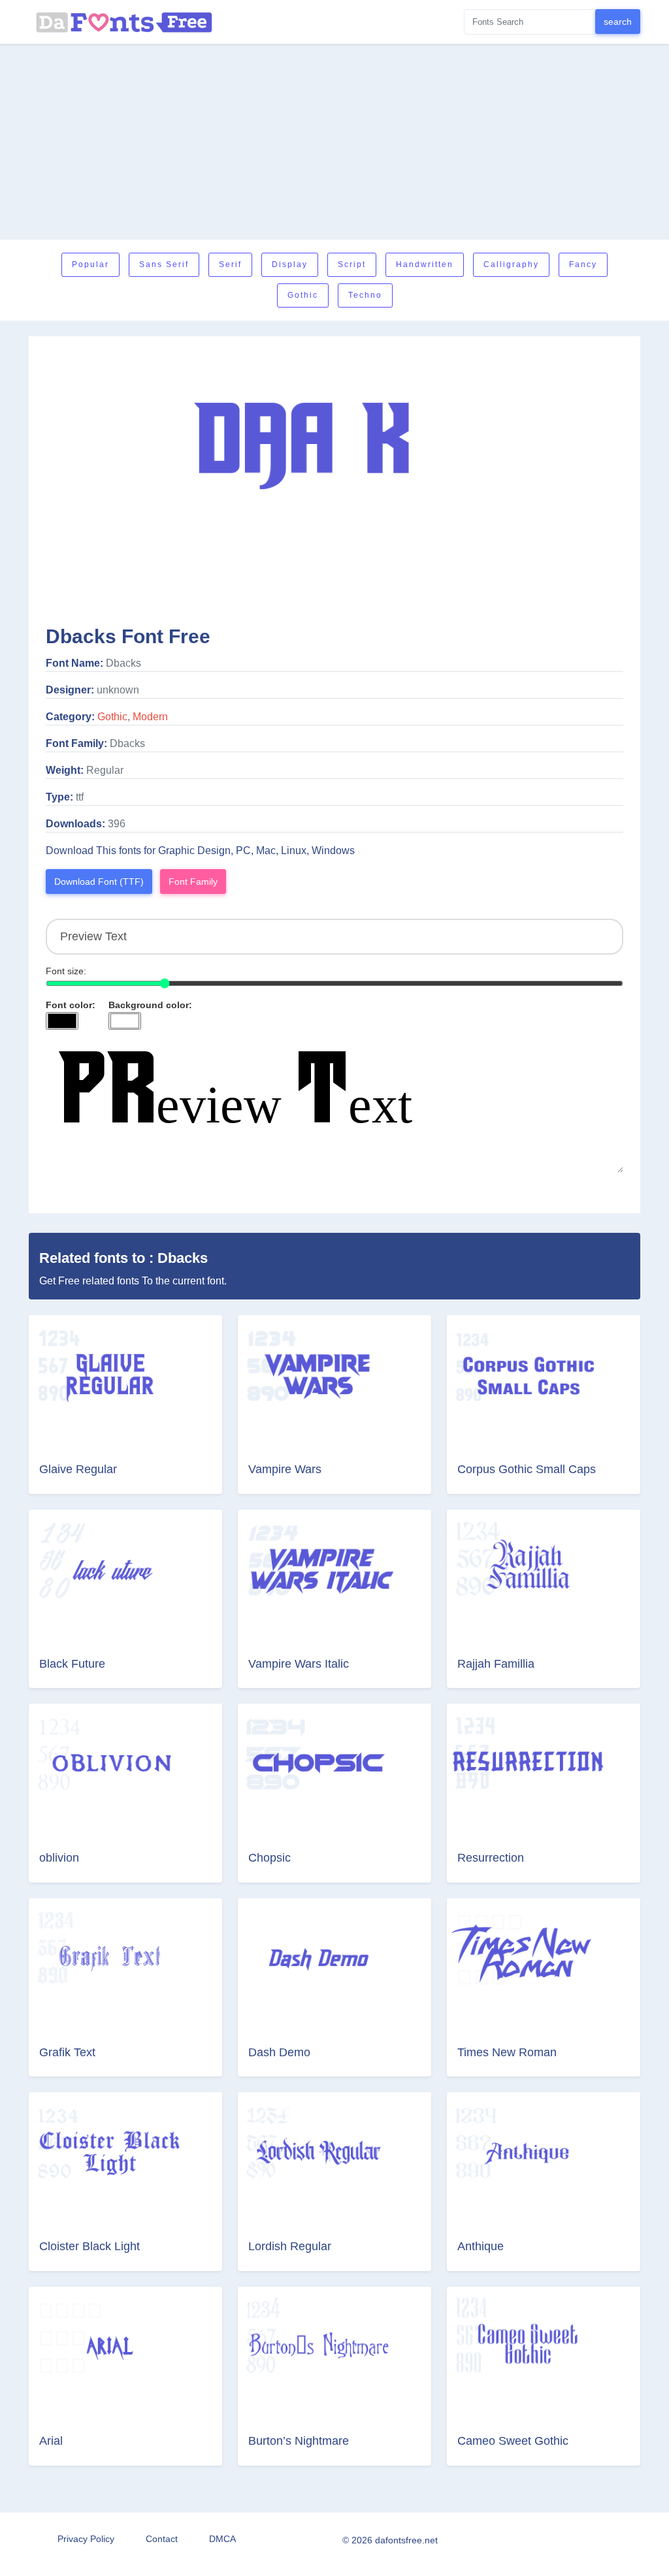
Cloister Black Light (90, 2246)
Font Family (193, 882)
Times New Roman (507, 2052)
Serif (230, 264)
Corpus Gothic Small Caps (527, 1469)
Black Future (72, 1664)
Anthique (481, 2246)
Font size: (66, 971)
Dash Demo (279, 2052)
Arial (51, 2441)
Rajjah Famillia (496, 1664)
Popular (90, 264)
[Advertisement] (334, 142)
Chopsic (269, 1858)
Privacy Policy (86, 2539)
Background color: (150, 1005)
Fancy (583, 264)
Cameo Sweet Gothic (513, 2441)
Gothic (303, 295)
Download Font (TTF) (99, 882)
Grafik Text (67, 2052)
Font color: (71, 1005)
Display (290, 264)
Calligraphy (511, 264)
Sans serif (164, 264)
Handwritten (425, 264)
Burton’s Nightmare (299, 2441)
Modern (150, 717)
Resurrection (491, 1858)
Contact (162, 2539)
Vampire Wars (285, 1469)
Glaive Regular (78, 1469)
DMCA (222, 2539)
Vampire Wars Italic (299, 1664)
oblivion (59, 1858)
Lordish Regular (290, 2246)
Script (352, 264)
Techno (365, 295)
